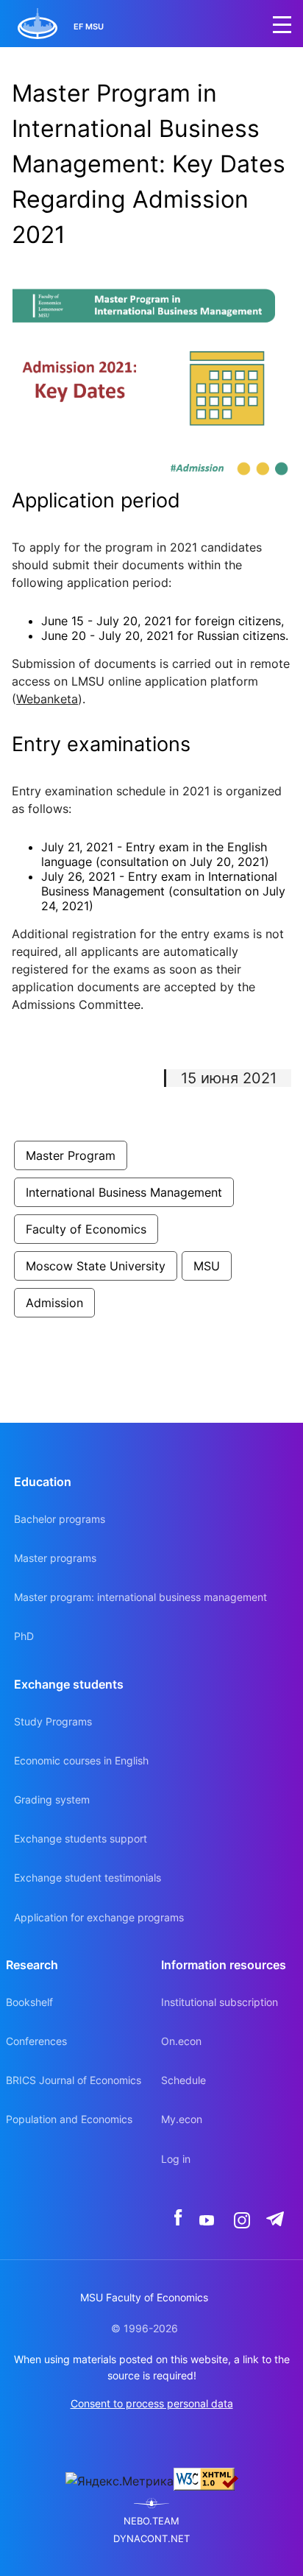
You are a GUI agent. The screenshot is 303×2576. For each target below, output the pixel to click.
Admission (54, 1303)
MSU (207, 1266)
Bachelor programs (60, 1519)
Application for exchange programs (99, 1917)
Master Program (71, 1155)
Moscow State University (96, 1266)
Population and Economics (69, 2119)
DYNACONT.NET (151, 2539)
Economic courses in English (81, 1760)
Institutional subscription (220, 2002)
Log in (176, 2159)
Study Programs (53, 1721)
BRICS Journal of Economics (74, 2080)
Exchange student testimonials (88, 1878)
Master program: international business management (140, 1597)
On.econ (181, 2041)
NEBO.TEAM (151, 2521)
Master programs (55, 1558)
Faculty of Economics (86, 1229)
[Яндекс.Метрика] (120, 2481)
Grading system (52, 1799)
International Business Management (124, 1192)
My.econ (182, 2119)
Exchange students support (81, 1838)
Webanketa (47, 699)
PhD (24, 1636)
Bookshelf (29, 2002)
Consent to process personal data (152, 2403)
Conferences (36, 2041)
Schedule (183, 2080)
